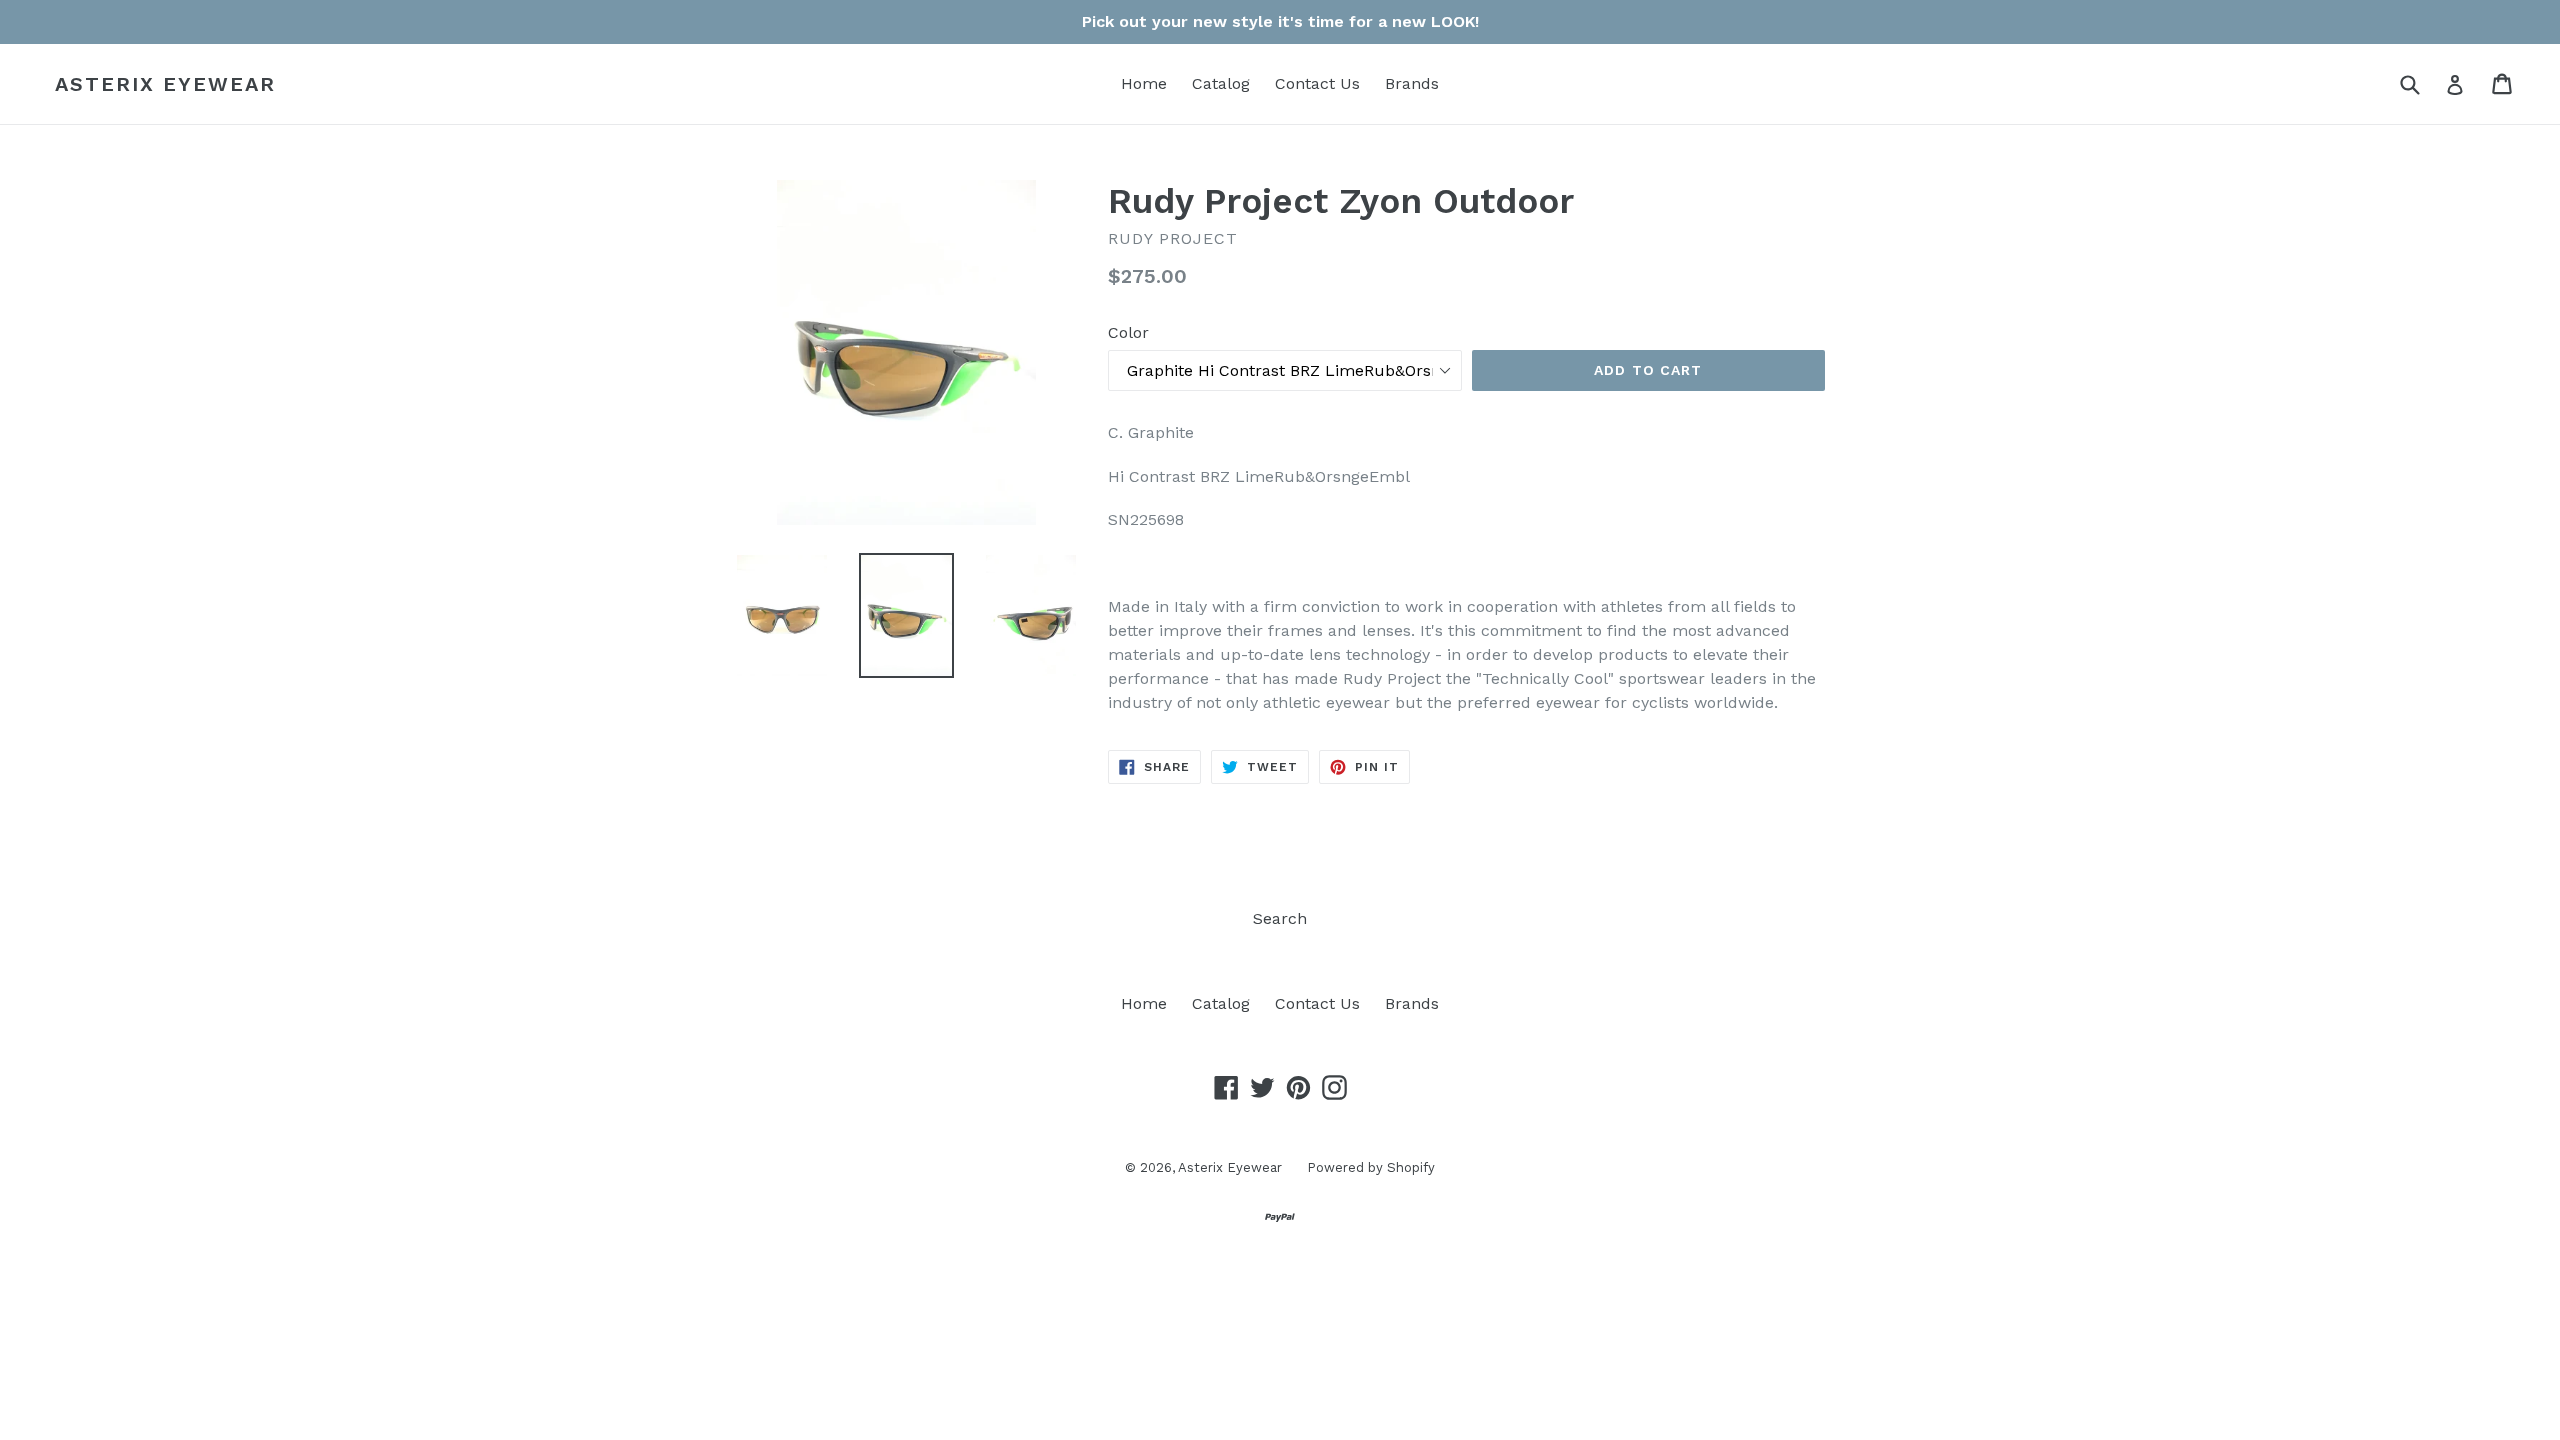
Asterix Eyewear (165, 84)
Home (1144, 83)
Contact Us (1317, 83)
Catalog (1221, 83)
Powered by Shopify (1371, 1167)
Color (1128, 332)
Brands (1412, 83)
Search (1280, 918)
